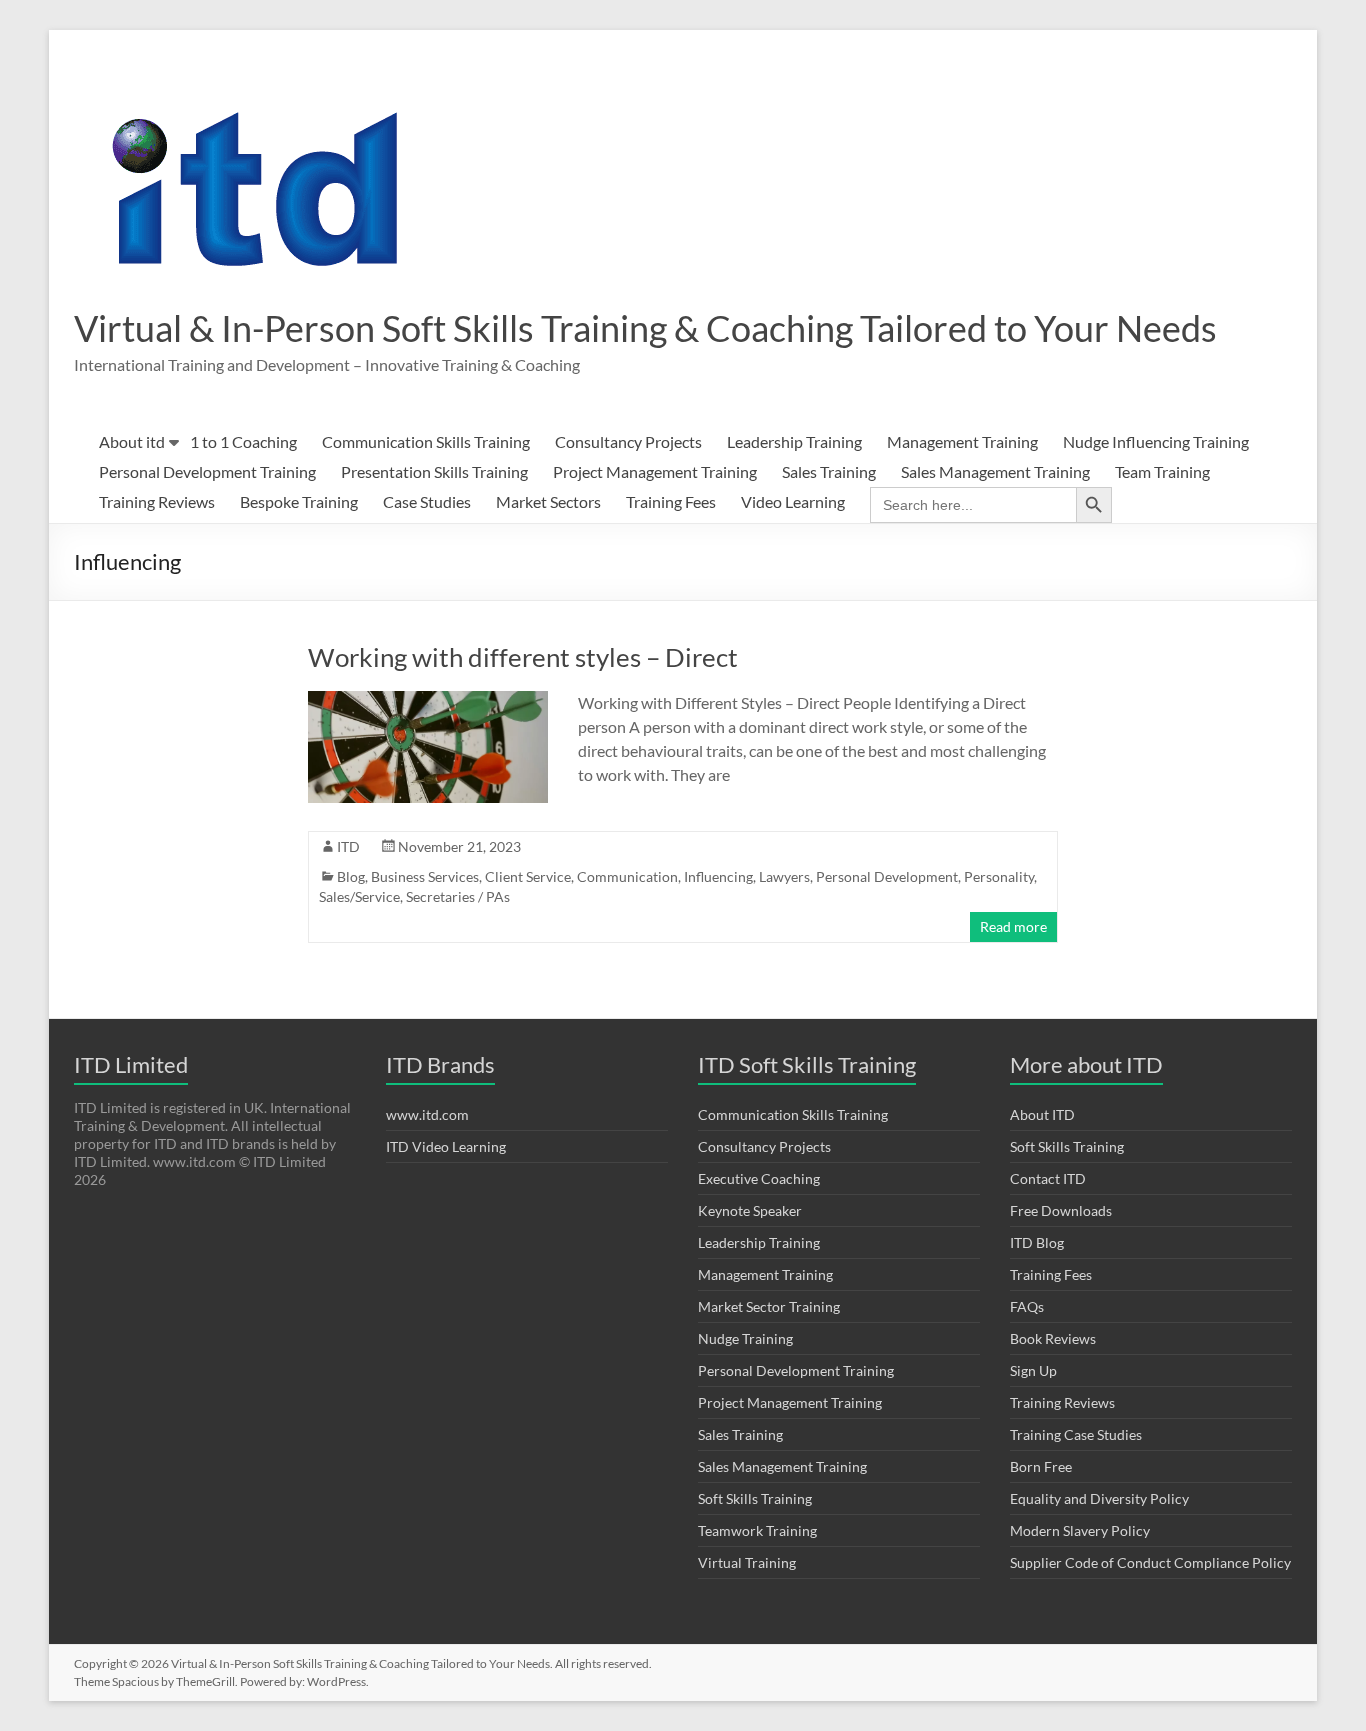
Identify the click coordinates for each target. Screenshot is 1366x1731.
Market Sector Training (769, 1306)
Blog (351, 876)
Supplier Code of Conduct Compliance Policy (1150, 1562)
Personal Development (887, 876)
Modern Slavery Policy (1080, 1530)
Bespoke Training (299, 501)
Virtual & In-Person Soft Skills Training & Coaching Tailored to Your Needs (645, 328)
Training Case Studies (1076, 1434)
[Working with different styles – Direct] (428, 700)
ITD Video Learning (446, 1146)
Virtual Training (747, 1562)
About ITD (1042, 1114)
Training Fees (671, 501)
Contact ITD (1048, 1178)
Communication (627, 876)
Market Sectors (548, 501)
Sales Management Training (995, 471)
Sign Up (1033, 1370)
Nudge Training (745, 1338)
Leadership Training (794, 441)
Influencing (718, 876)
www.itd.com (427, 1114)
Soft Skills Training (755, 1498)
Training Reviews (157, 501)
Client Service (528, 876)
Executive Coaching (759, 1178)
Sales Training (829, 471)
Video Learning (793, 501)
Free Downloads (1061, 1210)
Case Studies (427, 501)
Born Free (1041, 1466)
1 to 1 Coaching (243, 441)
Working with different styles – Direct (523, 657)
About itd (132, 441)
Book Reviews (1053, 1338)
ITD (348, 846)
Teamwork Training (757, 1530)
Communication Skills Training (426, 441)
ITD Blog (1037, 1242)
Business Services (425, 876)
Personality (999, 876)
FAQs (1027, 1306)
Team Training (1162, 471)
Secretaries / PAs (458, 896)
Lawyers (784, 876)
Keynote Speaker (750, 1210)
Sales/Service (359, 896)
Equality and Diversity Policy (1099, 1498)
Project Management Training (655, 471)
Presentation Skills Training (434, 471)
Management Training (962, 441)
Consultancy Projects (628, 441)
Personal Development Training (207, 471)
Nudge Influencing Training (1156, 441)
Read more (1013, 926)
